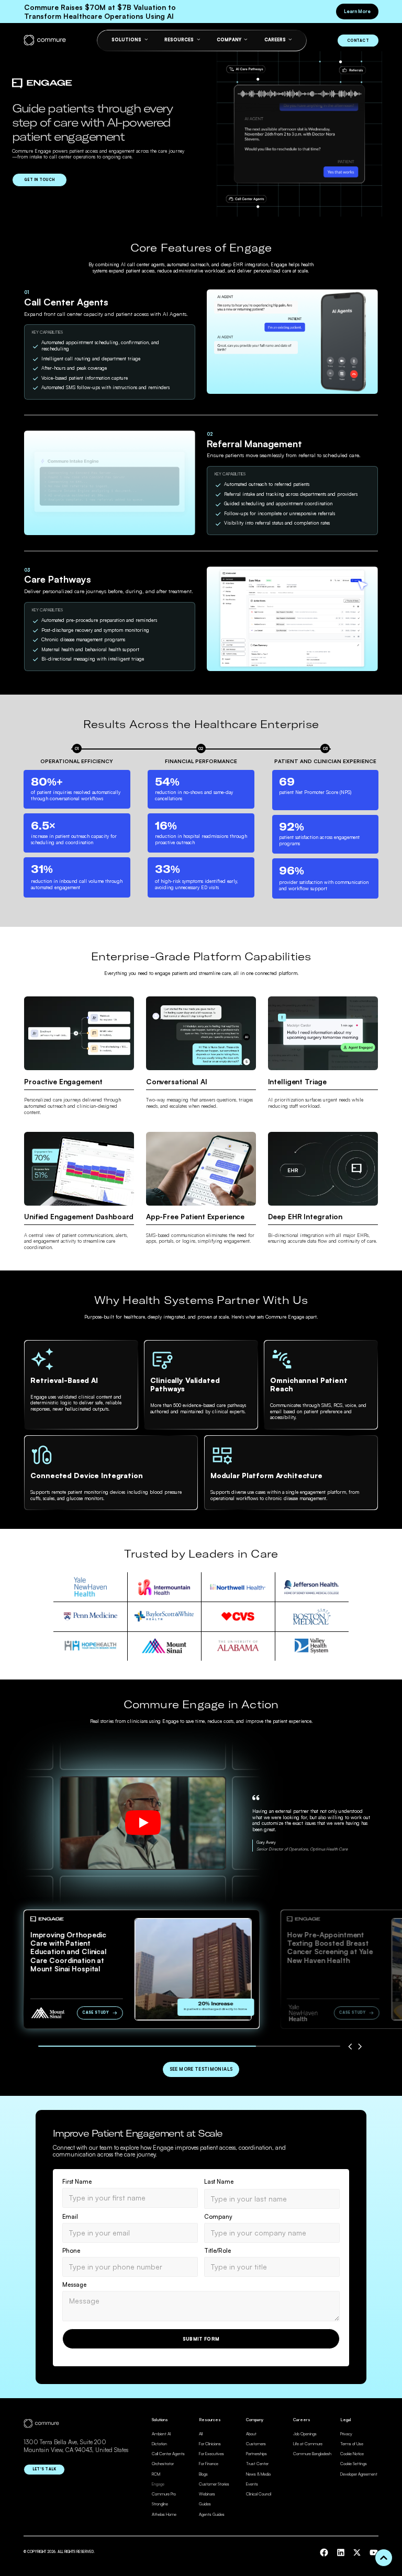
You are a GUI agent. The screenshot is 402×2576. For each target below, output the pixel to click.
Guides (205, 2504)
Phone (71, 2251)
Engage (158, 2484)
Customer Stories (214, 2484)
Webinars (207, 2494)
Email (70, 2217)
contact (358, 41)
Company (218, 2217)
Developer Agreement (359, 2474)
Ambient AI (161, 2434)
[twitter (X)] (357, 2552)
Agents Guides (212, 2514)
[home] (45, 41)
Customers (256, 2444)
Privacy (346, 2434)
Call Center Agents (168, 2454)
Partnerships (256, 2454)
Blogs (203, 2474)
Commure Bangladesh (312, 2454)
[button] (350, 2047)
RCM (156, 2474)
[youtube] (374, 2552)
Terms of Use (352, 2444)
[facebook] (324, 2552)
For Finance (209, 2464)
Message (74, 2285)
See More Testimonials (201, 2069)
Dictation (159, 2444)
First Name (77, 2182)
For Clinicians (210, 2444)
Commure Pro (164, 2494)
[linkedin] (341, 2552)
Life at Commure (308, 2444)
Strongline (160, 2504)
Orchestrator (163, 2464)
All (201, 2434)
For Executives (211, 2454)
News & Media (258, 2474)
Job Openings (305, 2434)
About (251, 2434)
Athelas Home (164, 2514)
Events (252, 2484)
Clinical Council (259, 2494)
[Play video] (143, 1823)
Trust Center (257, 2464)
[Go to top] (384, 2558)
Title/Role (217, 2251)
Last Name (219, 2182)
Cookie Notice (352, 2454)
